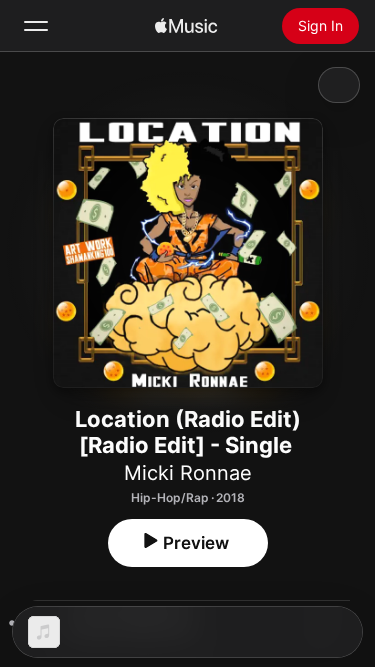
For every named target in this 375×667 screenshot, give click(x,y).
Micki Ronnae (188, 473)
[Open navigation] (36, 26)
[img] (186, 26)
